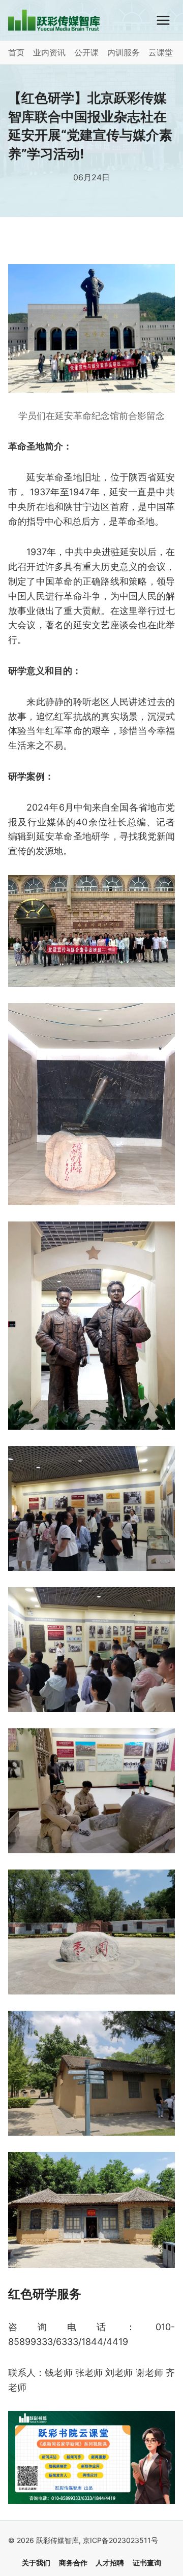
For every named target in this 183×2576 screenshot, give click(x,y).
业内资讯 (49, 52)
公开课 (86, 52)
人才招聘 (110, 2563)
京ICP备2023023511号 (120, 2540)
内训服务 (124, 52)
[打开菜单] (163, 20)
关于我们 (36, 2563)
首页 (16, 52)
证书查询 (147, 2563)
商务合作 (73, 2563)
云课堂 (161, 52)
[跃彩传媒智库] (54, 20)
